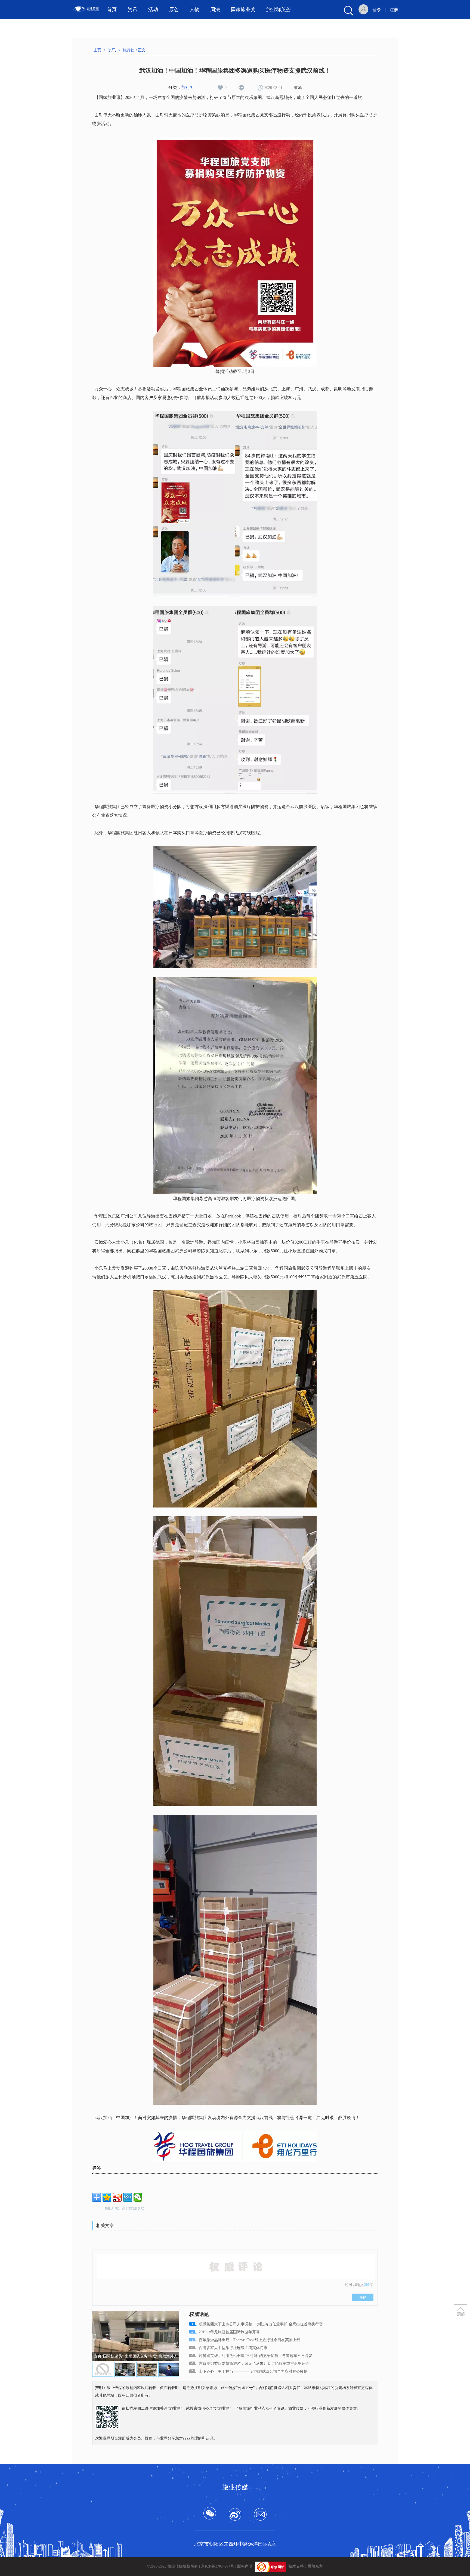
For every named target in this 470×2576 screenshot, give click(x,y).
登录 (377, 10)
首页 (112, 10)
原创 (174, 10)
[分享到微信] (138, 2197)
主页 (97, 50)
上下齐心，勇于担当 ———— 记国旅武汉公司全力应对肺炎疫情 (253, 2371)
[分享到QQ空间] (107, 2197)
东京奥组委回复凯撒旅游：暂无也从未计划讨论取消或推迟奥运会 (254, 2364)
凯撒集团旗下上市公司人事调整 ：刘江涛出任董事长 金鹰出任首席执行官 (261, 2324)
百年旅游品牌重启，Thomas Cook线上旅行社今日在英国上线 (250, 2340)
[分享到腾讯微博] (128, 2197)
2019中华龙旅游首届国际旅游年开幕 (229, 2332)
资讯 (112, 50)
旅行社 (129, 50)
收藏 (298, 88)
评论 (363, 2297)
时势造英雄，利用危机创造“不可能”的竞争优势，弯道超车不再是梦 (256, 2356)
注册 (394, 10)
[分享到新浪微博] (117, 2197)
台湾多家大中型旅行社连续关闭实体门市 (233, 2348)
